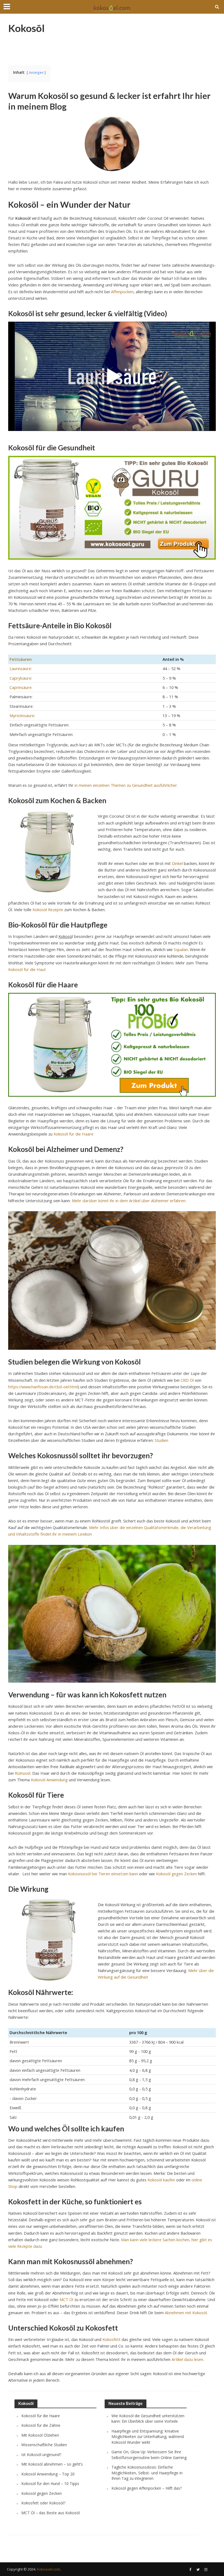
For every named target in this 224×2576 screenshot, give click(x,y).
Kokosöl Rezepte (48, 909)
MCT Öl (66, 2299)
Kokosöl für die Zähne (41, 2425)
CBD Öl (187, 1380)
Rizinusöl (23, 1773)
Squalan (181, 949)
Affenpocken (122, 292)
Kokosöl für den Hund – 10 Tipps (50, 2483)
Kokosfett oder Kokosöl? (43, 2503)
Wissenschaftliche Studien (44, 2445)
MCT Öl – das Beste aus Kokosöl (51, 2513)
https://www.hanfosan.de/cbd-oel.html (43, 1387)
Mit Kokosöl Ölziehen (40, 2435)
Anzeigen (36, 72)
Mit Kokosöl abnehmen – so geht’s (52, 2464)
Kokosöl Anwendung (49, 1780)
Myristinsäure (22, 715)
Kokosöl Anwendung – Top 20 (48, 2474)
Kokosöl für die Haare (73, 1134)
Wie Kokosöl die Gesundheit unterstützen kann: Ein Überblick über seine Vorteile (148, 2418)
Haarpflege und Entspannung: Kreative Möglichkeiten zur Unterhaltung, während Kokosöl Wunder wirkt (148, 2437)
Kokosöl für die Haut (27, 969)
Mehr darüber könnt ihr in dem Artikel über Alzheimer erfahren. (129, 1201)
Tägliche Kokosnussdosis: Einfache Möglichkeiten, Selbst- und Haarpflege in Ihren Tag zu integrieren (147, 2473)
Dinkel (177, 863)
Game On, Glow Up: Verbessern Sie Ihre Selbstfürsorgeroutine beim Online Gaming (149, 2455)
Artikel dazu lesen (187, 2359)
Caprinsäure (20, 687)
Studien (161, 1440)
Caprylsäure (20, 678)
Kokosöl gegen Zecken (176, 1874)
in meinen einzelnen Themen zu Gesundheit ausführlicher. (126, 785)
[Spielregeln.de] (112, 7)
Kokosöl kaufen (161, 2180)
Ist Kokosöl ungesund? (41, 2455)
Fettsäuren (21, 659)
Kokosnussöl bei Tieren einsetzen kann (102, 1874)
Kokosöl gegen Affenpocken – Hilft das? (147, 2488)
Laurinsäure (20, 668)
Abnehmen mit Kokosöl (186, 2313)
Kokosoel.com (48, 2569)
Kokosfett (111, 2339)
